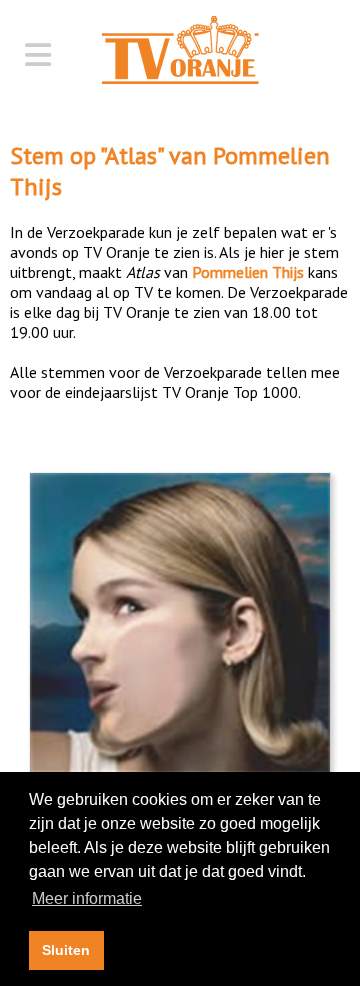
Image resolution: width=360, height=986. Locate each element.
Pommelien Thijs (248, 272)
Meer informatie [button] (87, 898)
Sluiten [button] (66, 950)
